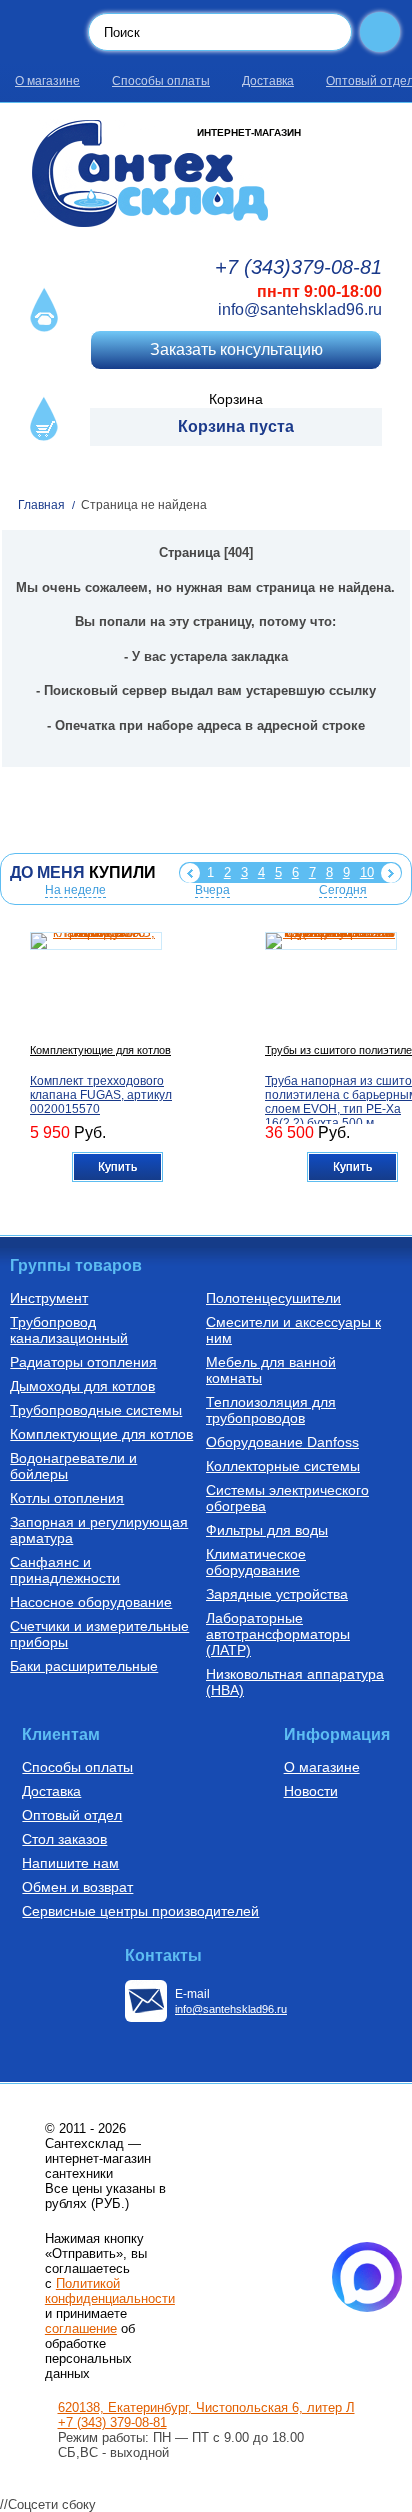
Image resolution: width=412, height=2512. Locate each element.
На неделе (75, 890)
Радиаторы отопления (83, 1362)
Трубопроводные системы (96, 1410)
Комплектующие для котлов (100, 1050)
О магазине (47, 81)
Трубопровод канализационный (69, 1330)
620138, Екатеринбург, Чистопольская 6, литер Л (206, 2407)
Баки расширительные (84, 1666)
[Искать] (380, 32)
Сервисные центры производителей (140, 1911)
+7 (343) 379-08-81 (112, 2422)
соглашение (81, 2328)
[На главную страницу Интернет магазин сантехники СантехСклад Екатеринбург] (206, 173)
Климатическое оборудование (256, 1562)
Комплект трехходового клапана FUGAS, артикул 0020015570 (101, 1095)
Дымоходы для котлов (82, 1386)
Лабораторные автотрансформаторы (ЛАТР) (278, 1634)
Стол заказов (64, 1839)
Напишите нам (70, 1863)
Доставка (268, 81)
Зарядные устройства (277, 1594)
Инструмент (49, 1298)
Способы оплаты (161, 81)
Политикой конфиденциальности (110, 2291)
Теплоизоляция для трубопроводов (271, 1410)
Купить (117, 1167)
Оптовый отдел (72, 1815)
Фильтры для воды (267, 1530)
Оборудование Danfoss (282, 1442)
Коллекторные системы (283, 1466)
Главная (41, 505)
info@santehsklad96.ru (300, 309)
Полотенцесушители (273, 1298)
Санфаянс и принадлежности (65, 1570)
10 (367, 872)
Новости (311, 1791)
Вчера (212, 890)
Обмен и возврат (77, 1887)
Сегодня (343, 890)
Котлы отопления (67, 1498)
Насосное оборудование (91, 1602)
